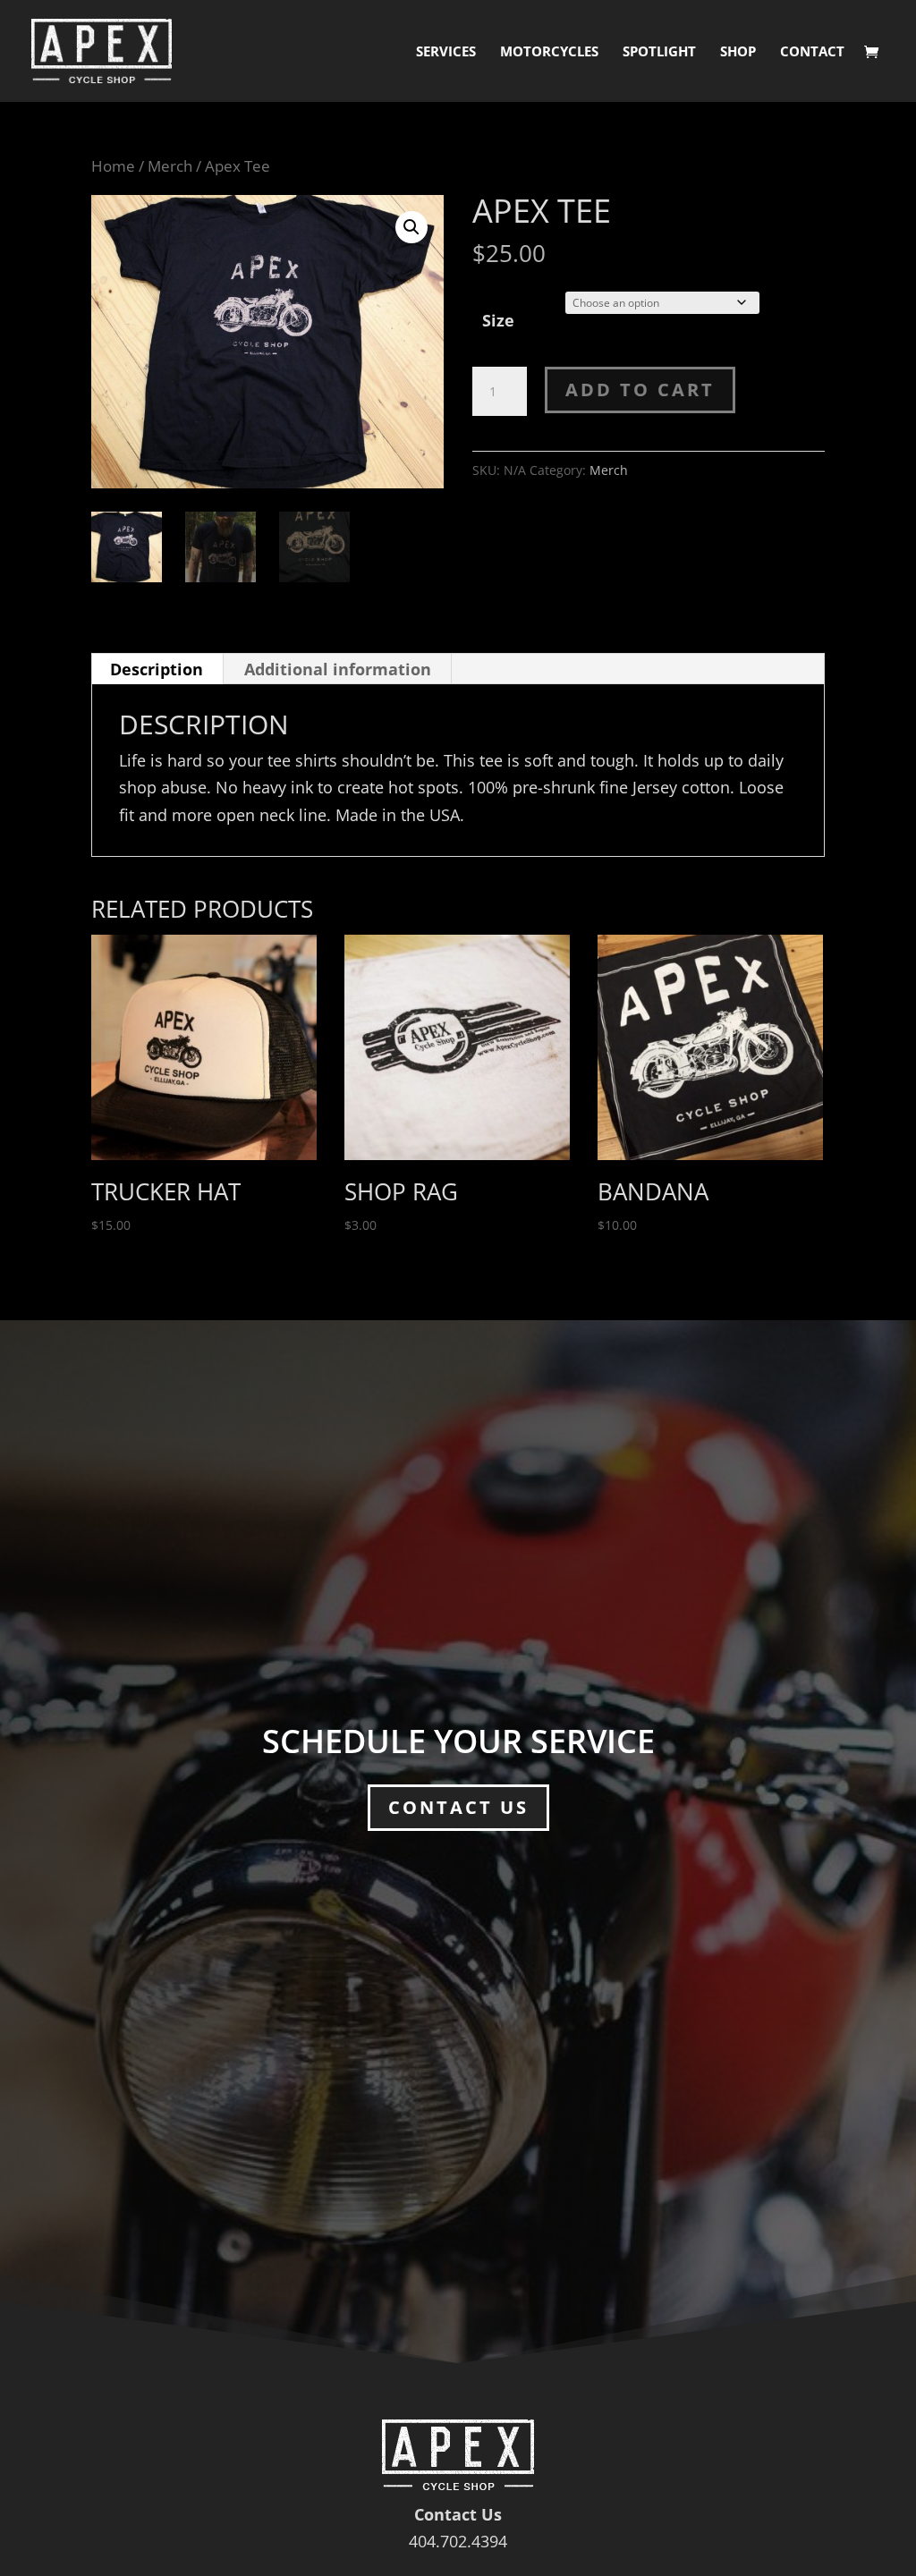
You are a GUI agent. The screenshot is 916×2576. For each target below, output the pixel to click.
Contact (812, 52)
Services (446, 52)
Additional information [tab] (338, 669)
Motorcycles (549, 52)
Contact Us (458, 1807)
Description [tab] (157, 669)
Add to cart (640, 390)
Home (113, 166)
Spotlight (659, 52)
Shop (738, 52)
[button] (411, 227)
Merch (170, 166)
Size (498, 320)
